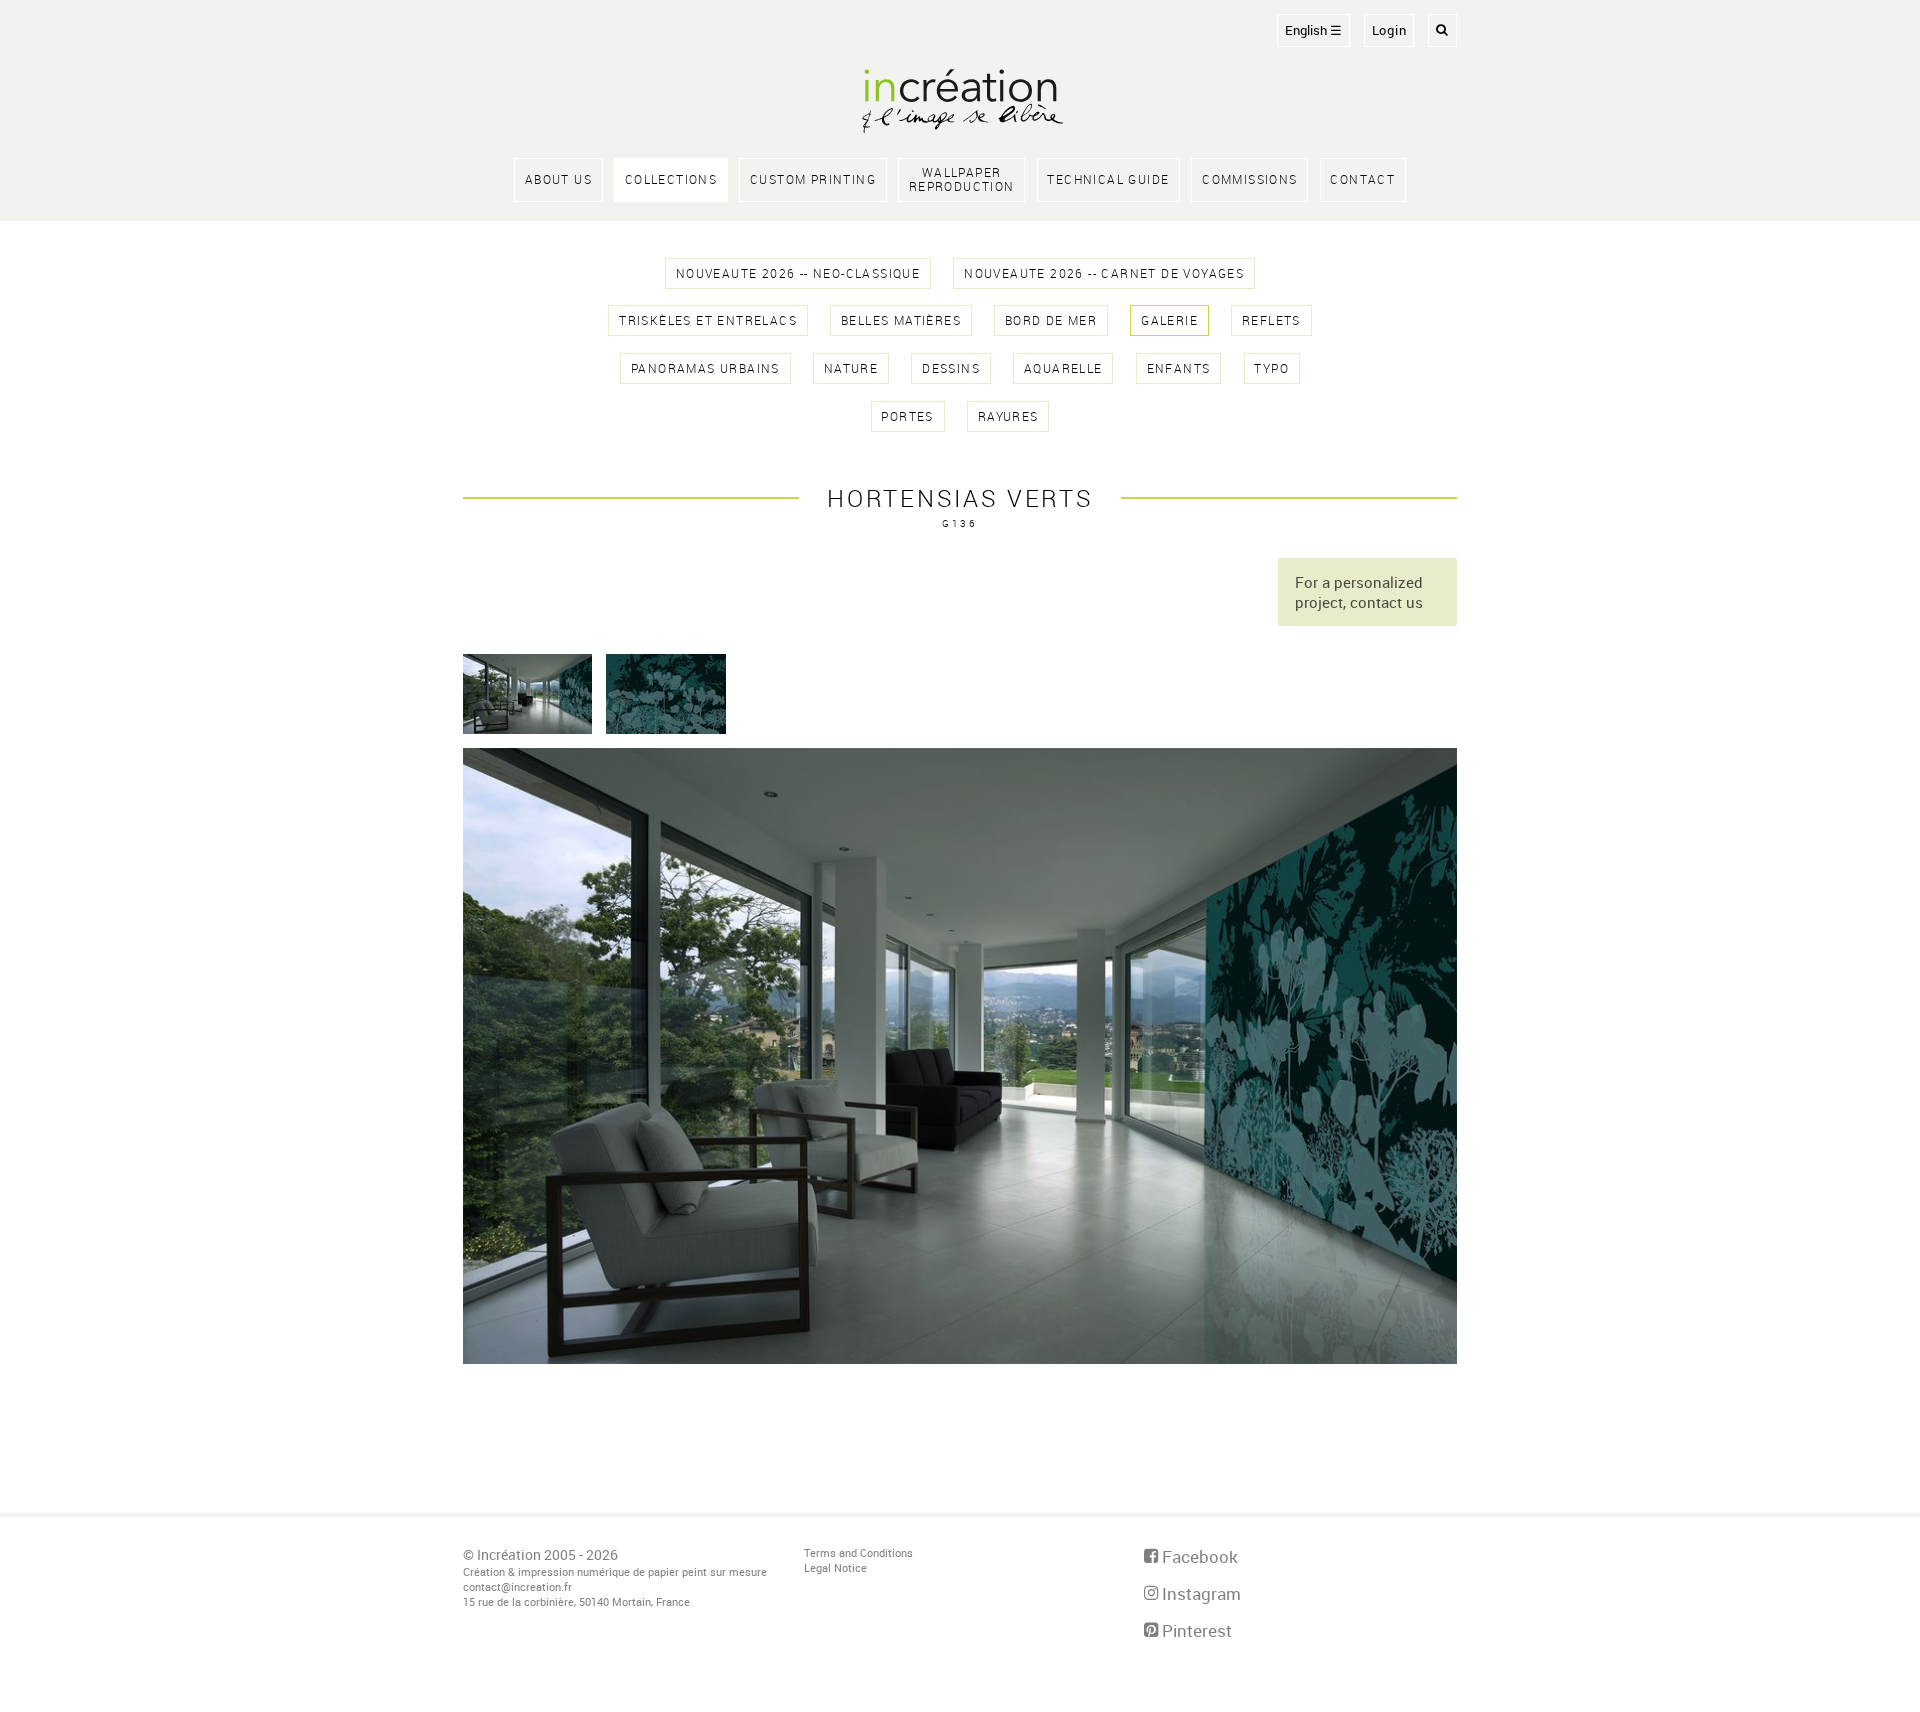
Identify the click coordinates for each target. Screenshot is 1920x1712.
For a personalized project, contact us (1359, 592)
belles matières (901, 320)
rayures (1008, 416)
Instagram (1199, 1593)
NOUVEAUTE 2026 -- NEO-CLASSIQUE (798, 273)
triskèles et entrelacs (708, 320)
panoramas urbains (705, 368)
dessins (951, 368)
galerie (1169, 320)
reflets (1271, 320)
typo (1271, 368)
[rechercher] (1442, 30)
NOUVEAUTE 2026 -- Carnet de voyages (1104, 273)
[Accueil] (960, 103)
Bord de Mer (1051, 320)
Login (1389, 30)
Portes (907, 416)
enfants (1179, 368)
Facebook (1198, 1556)
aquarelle (1063, 368)
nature (851, 368)
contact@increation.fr (517, 1586)
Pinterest (1195, 1630)
